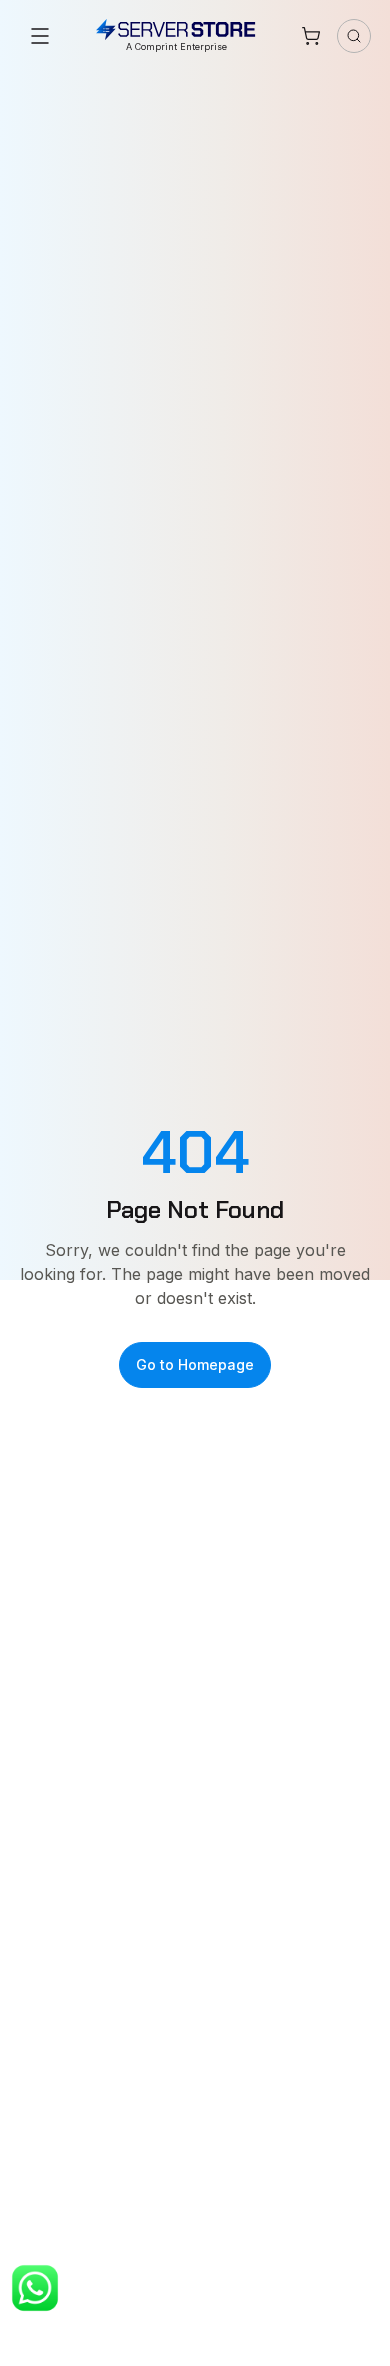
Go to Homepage (195, 1364)
